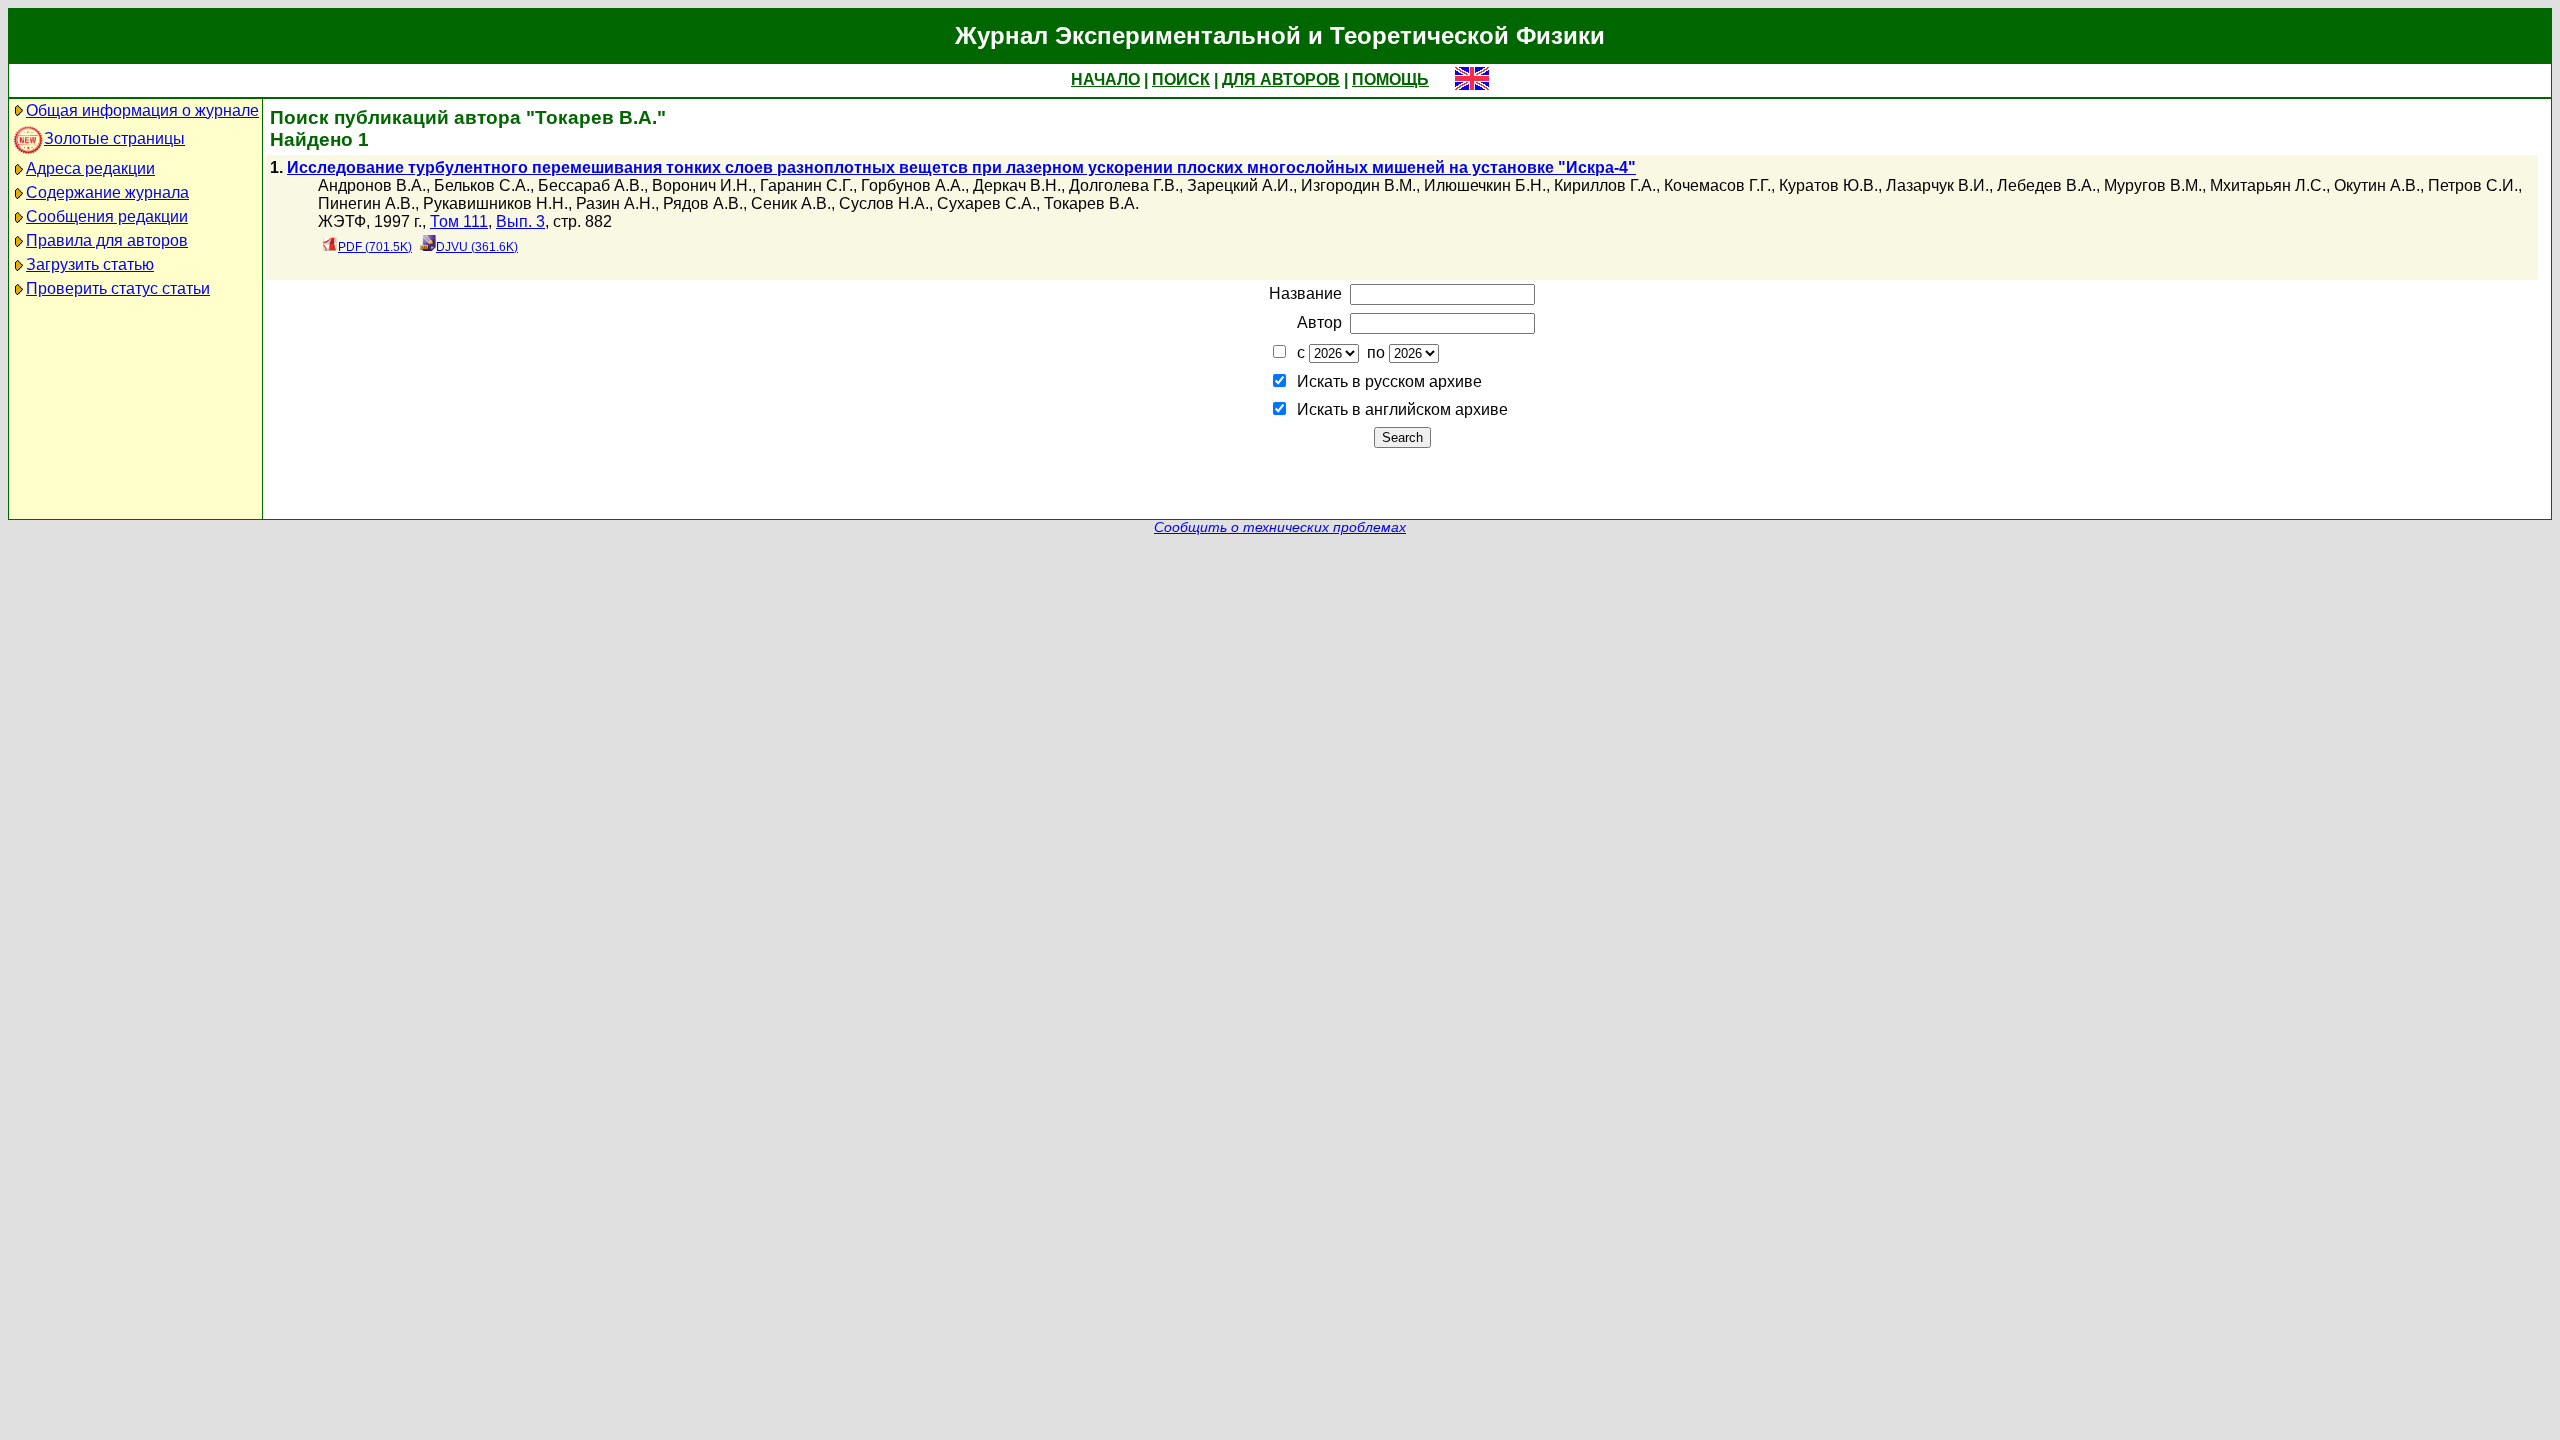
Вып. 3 (520, 221)
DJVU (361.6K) (477, 247)
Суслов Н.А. (884, 203)
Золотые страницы (114, 138)
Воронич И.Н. (702, 185)
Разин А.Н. (615, 203)
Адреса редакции (90, 168)
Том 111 (459, 221)
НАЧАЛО (1105, 79)
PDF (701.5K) (375, 247)
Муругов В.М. (2153, 185)
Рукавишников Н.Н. (495, 203)
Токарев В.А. (1091, 203)
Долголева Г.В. (1124, 185)
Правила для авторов (107, 240)
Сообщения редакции (107, 216)
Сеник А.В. (791, 203)
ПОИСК (1181, 79)
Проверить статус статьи (118, 288)
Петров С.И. (2473, 185)
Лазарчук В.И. (1937, 185)
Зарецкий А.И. (1240, 185)
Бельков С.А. (482, 185)
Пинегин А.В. (366, 203)
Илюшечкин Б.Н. (1485, 185)
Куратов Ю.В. (1828, 185)
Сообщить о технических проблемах (1280, 527)
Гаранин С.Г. (806, 185)
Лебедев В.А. (2046, 185)
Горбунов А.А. (913, 185)
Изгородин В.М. (1358, 185)
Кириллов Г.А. (1605, 185)
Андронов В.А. (372, 185)
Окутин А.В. (2377, 185)
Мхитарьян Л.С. (2268, 185)
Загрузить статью (90, 264)
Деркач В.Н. (1017, 185)
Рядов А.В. (703, 203)
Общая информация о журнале (142, 110)
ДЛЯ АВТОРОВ (1281, 79)
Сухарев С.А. (986, 203)
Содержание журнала (107, 192)
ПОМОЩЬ (1390, 79)
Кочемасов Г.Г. (1717, 185)
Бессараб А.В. (591, 185)
